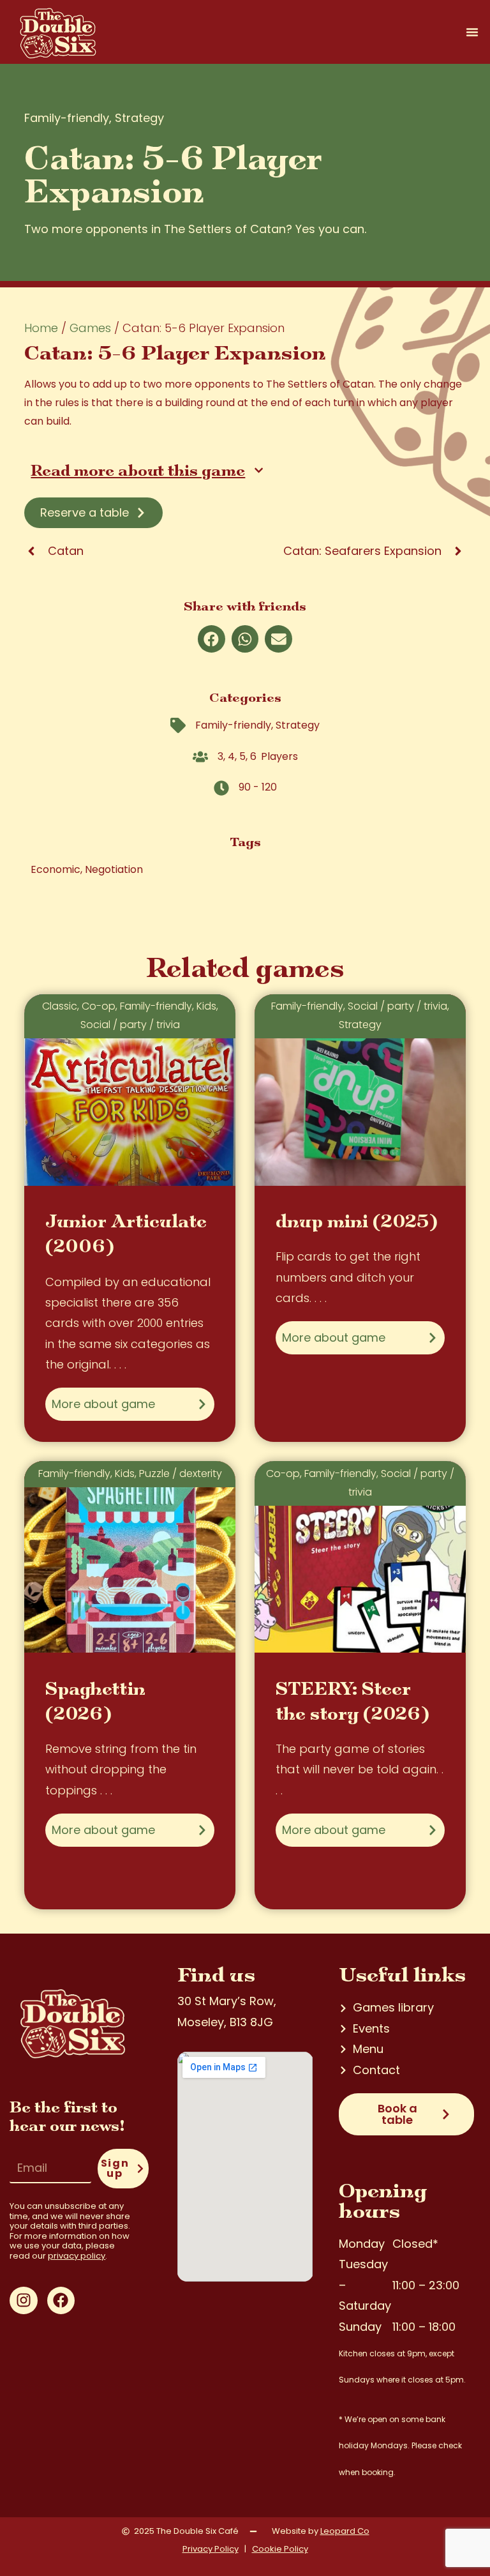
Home (41, 328)
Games (90, 328)
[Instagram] (23, 2300)
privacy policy (77, 2256)
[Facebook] (61, 2300)
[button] (212, 639)
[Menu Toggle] (472, 32)
